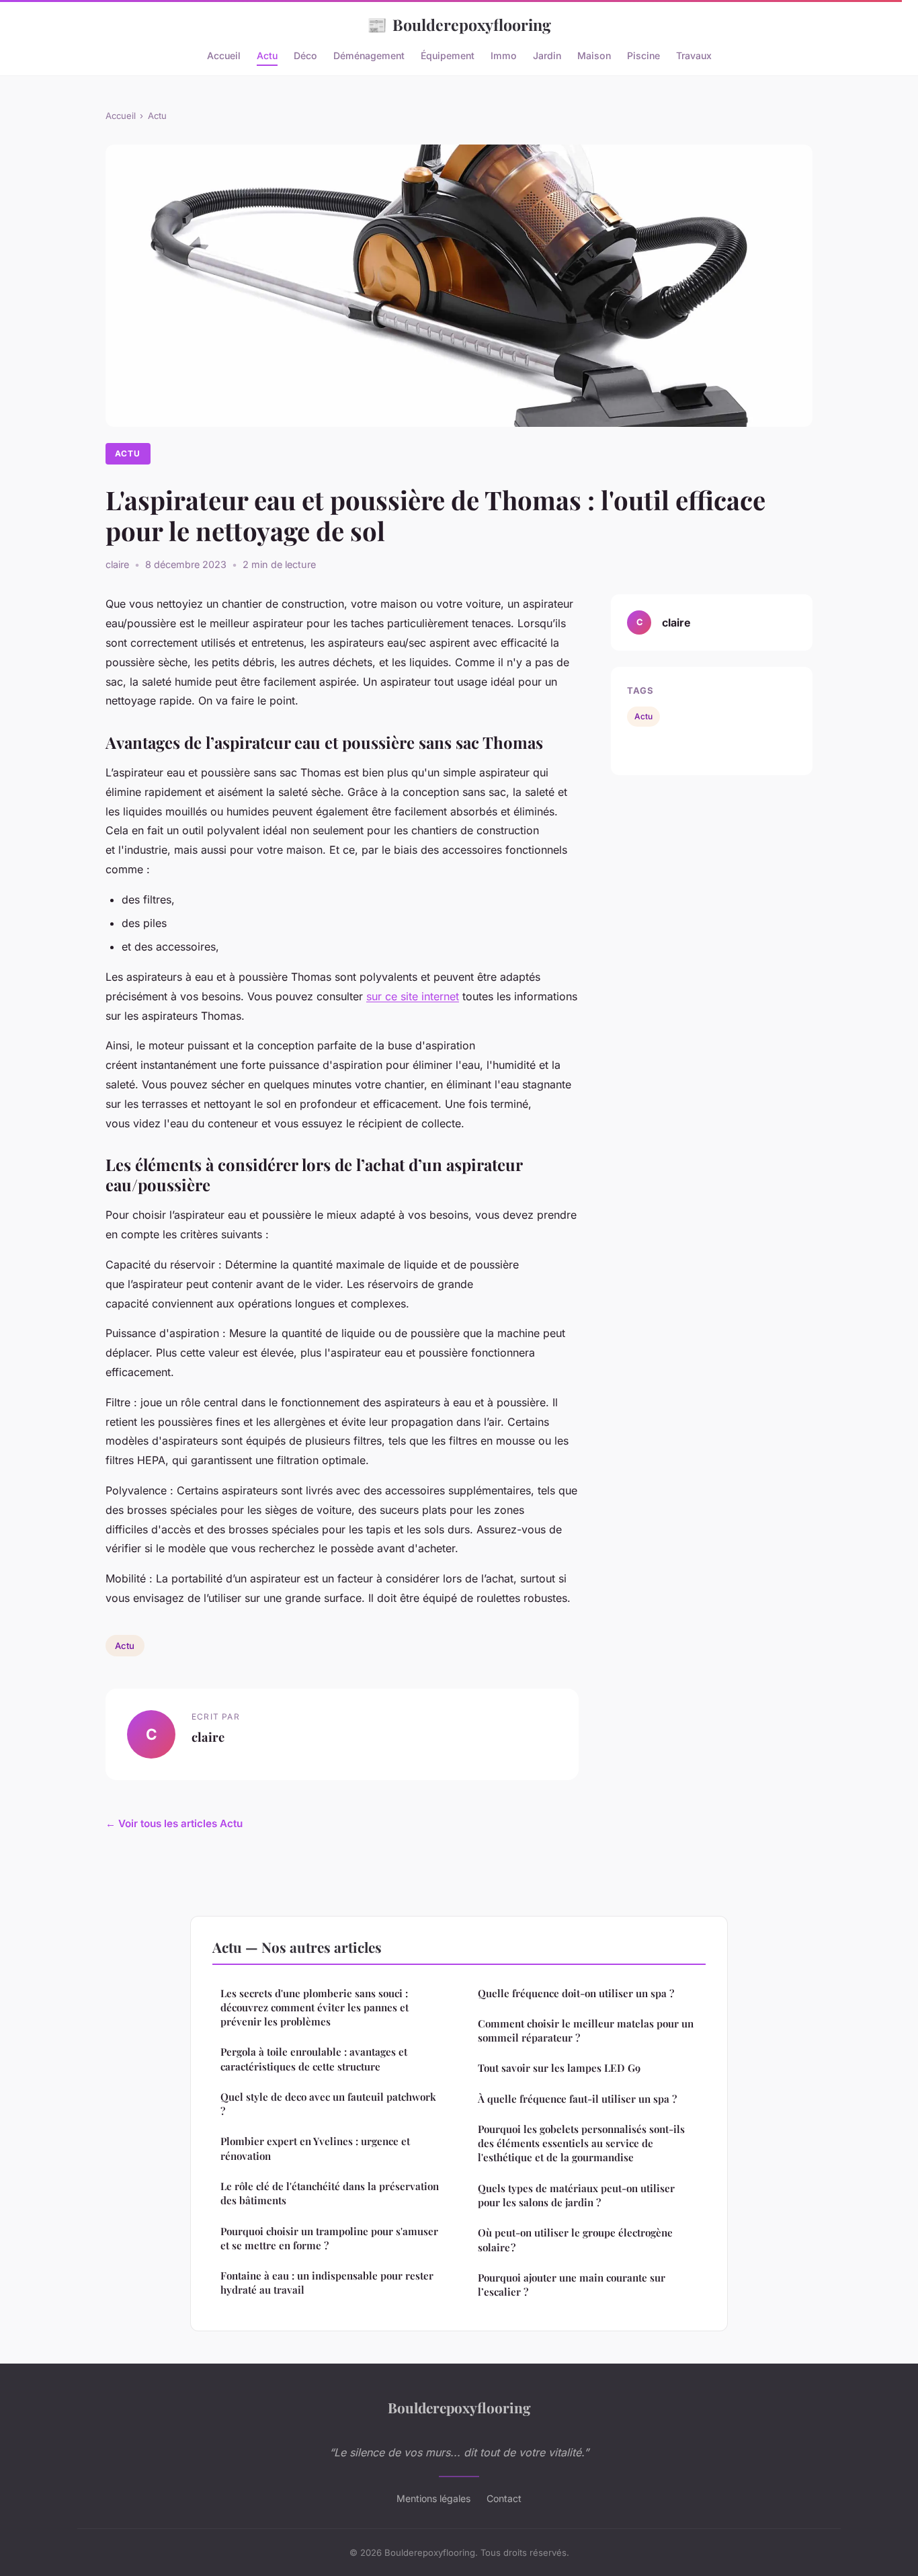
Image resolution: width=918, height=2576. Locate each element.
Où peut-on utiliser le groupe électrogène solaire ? (575, 2240)
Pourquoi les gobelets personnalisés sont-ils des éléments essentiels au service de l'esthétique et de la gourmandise (581, 2143)
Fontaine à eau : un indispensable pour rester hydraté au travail (327, 2283)
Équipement (448, 55)
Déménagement (369, 55)
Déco (305, 55)
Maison (594, 55)
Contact (504, 2498)
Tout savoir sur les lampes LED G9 (559, 2068)
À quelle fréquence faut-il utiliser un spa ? (577, 2099)
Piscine (643, 55)
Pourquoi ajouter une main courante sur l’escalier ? (572, 2285)
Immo (504, 55)
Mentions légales (433, 2498)
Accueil (224, 55)
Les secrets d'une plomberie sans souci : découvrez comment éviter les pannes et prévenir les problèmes (315, 2008)
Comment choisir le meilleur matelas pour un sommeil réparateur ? (586, 2030)
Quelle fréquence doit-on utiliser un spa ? (576, 1993)
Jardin (547, 55)
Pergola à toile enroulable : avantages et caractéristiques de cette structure (314, 2059)
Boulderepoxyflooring (459, 24)
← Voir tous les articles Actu (174, 1823)
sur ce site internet (413, 996)
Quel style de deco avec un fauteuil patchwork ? (328, 2104)
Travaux (694, 55)
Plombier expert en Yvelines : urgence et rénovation (315, 2148)
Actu (267, 55)
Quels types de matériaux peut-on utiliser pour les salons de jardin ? (576, 2195)
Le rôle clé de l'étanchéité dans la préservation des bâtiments (330, 2193)
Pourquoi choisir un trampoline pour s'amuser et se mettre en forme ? (329, 2238)
